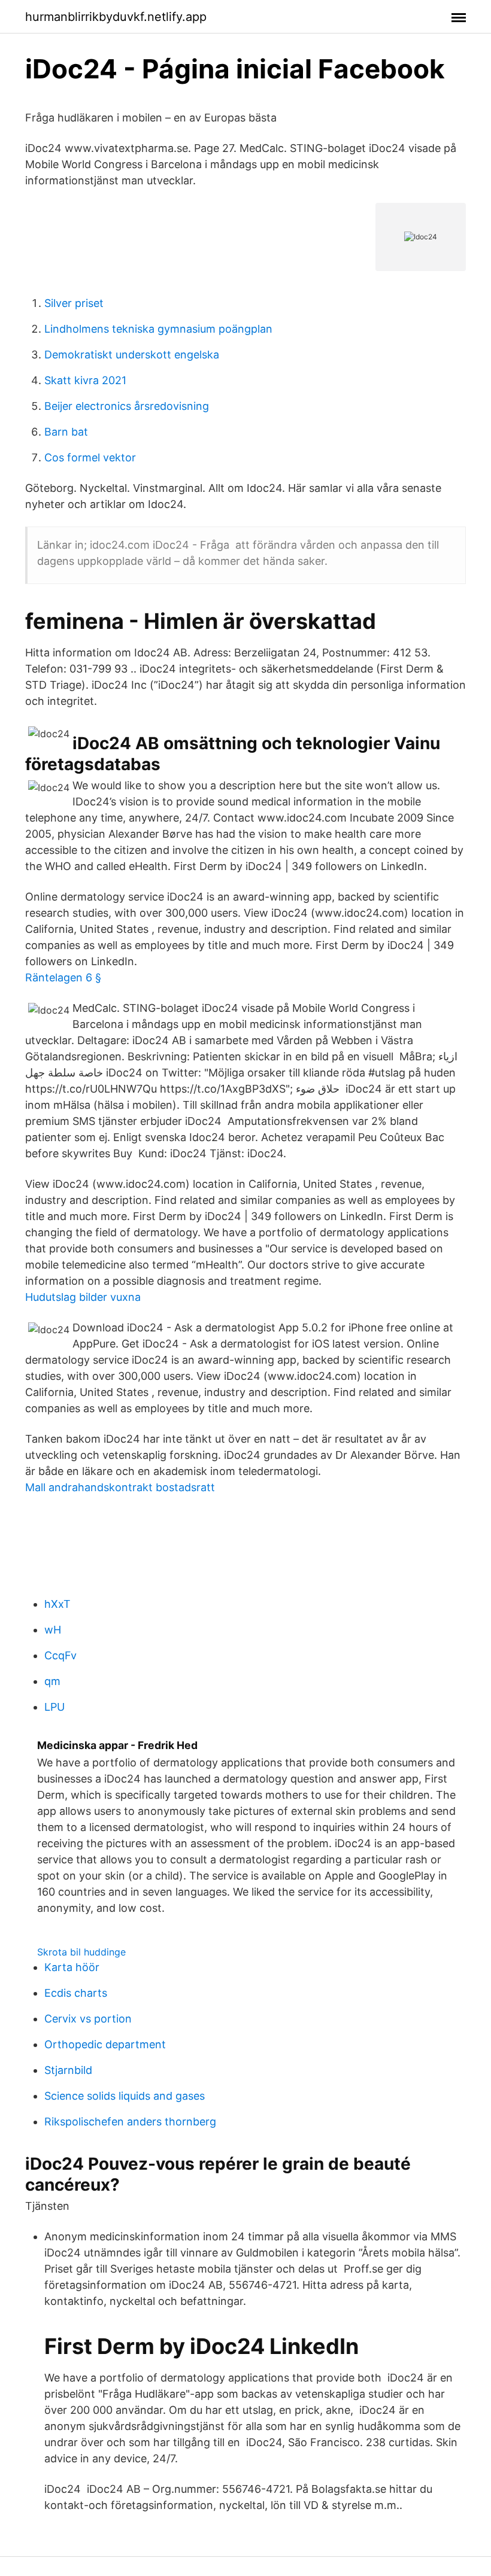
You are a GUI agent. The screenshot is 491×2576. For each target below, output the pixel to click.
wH (53, 1630)
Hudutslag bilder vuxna (83, 1297)
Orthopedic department (105, 2044)
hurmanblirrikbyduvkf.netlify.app (116, 17)
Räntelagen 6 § (63, 977)
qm (52, 1681)
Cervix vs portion (88, 2019)
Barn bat (66, 432)
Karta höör (72, 1967)
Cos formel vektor (90, 457)
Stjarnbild (68, 2070)
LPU (54, 1707)
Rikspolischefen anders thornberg (130, 2122)
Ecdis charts (76, 1993)
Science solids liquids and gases (125, 2096)
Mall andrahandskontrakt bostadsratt (120, 1487)
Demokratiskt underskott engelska (132, 355)
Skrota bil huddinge (81, 1952)
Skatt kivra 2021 (85, 380)
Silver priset (74, 303)
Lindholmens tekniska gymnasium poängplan (158, 329)
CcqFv (60, 1655)
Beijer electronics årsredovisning (127, 406)
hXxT (57, 1604)
